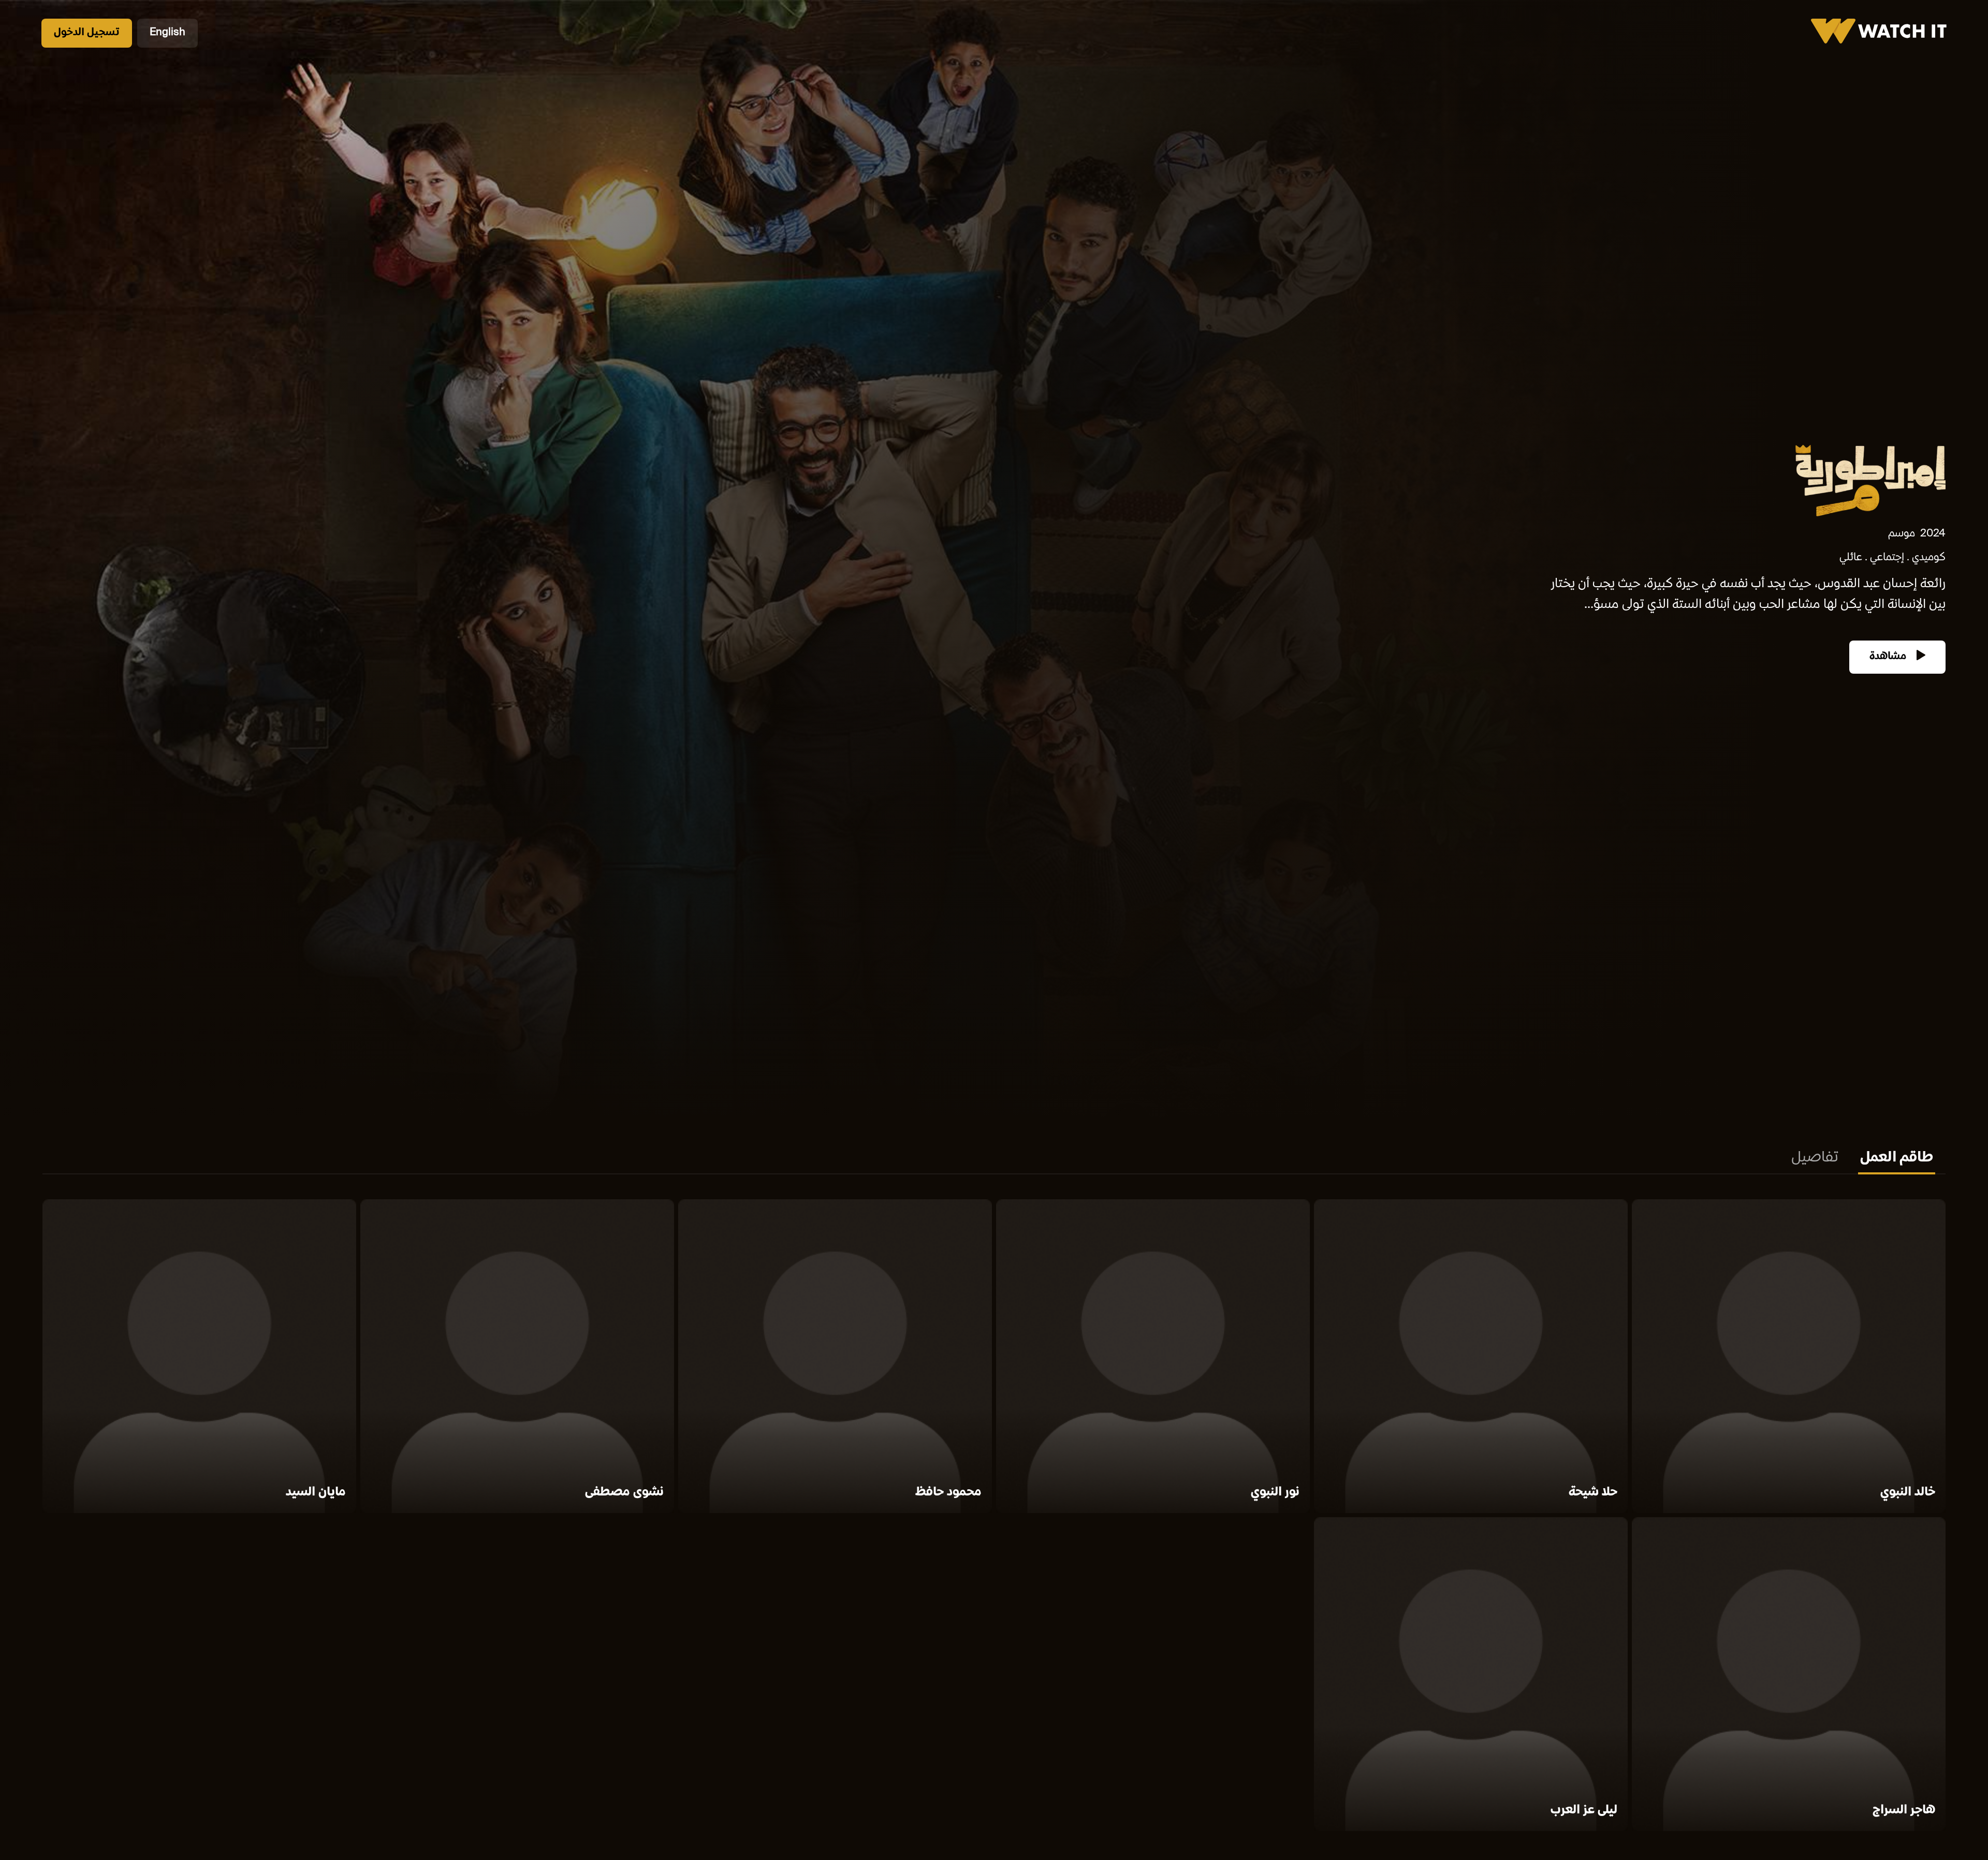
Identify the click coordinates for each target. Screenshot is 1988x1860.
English (167, 33)
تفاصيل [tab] (1815, 1158)
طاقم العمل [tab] (1897, 1158)
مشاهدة (1889, 657)
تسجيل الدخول (87, 33)
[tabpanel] (994, 1517)
